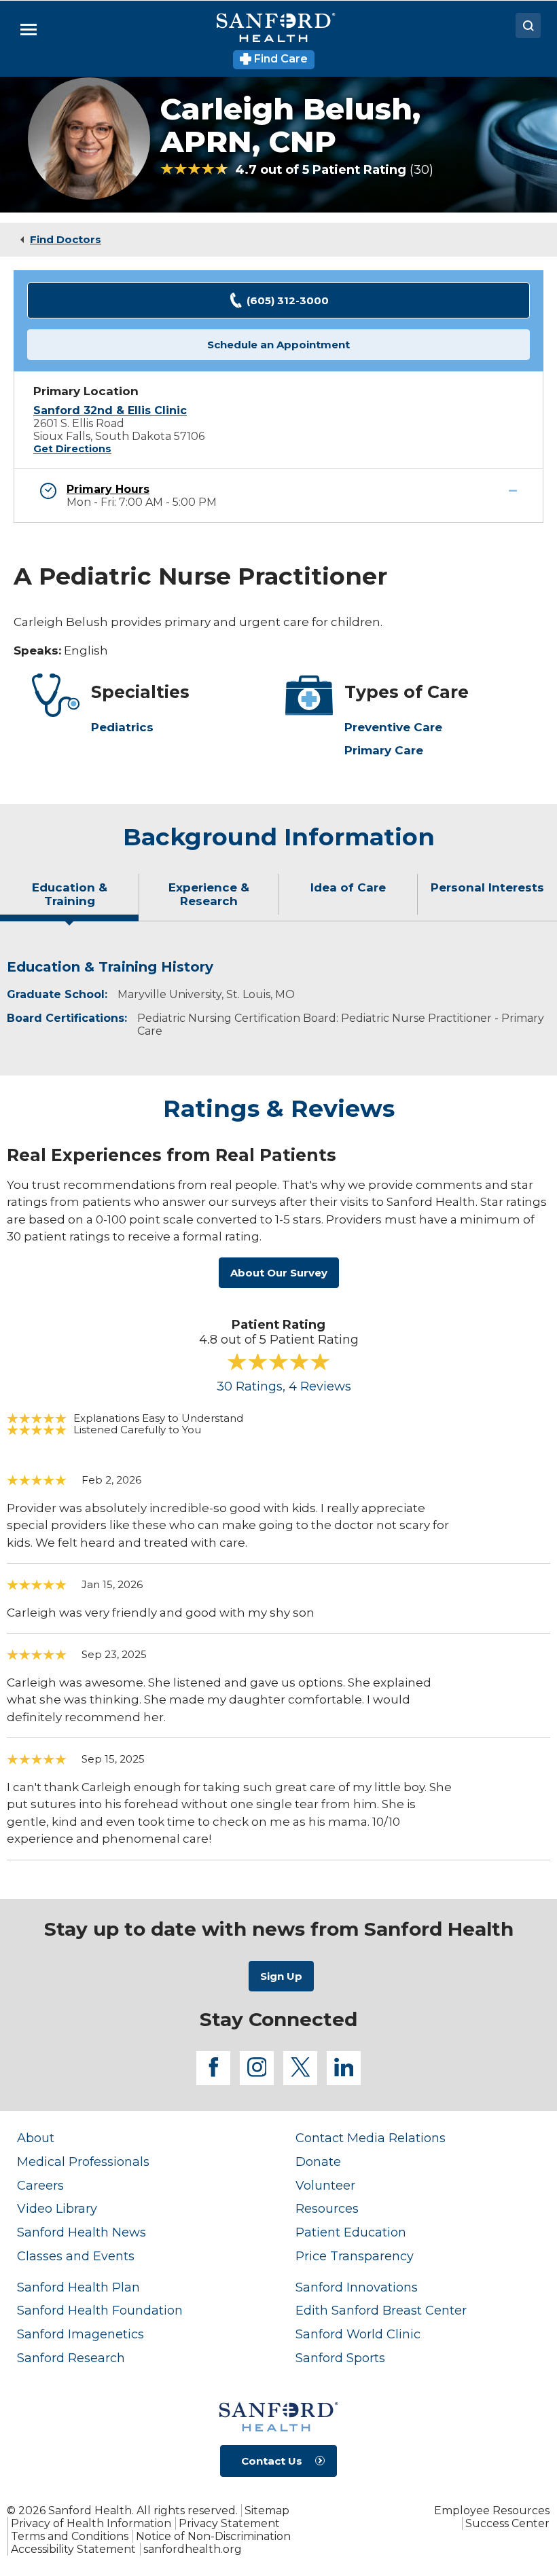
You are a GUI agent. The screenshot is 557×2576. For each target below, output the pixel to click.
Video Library (57, 2208)
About (36, 2138)
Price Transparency (355, 2256)
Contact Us (272, 2461)
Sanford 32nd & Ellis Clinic (110, 410)
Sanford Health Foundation (100, 2310)
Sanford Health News (82, 2232)
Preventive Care (393, 727)
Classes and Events (76, 2256)
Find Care (280, 59)
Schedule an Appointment (278, 345)
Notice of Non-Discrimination (213, 2536)
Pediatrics (122, 727)
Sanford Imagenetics (80, 2334)
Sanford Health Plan (78, 2287)
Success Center (507, 2523)
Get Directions (72, 449)
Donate (318, 2161)
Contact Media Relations (371, 2138)
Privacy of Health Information (91, 2523)
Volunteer (325, 2185)
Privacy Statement (229, 2523)
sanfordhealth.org (193, 2549)
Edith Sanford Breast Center (381, 2310)
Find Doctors (66, 239)
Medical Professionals (83, 2161)
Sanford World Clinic (358, 2334)
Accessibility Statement (73, 2549)
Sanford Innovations (357, 2287)
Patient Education (351, 2232)
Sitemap (267, 2510)
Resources (327, 2208)
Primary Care (384, 750)
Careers (40, 2185)
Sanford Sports (340, 2358)
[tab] (70, 900)
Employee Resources (492, 2510)
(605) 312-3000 (288, 300)
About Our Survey (279, 1273)
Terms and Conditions (70, 2536)
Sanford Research (71, 2358)
